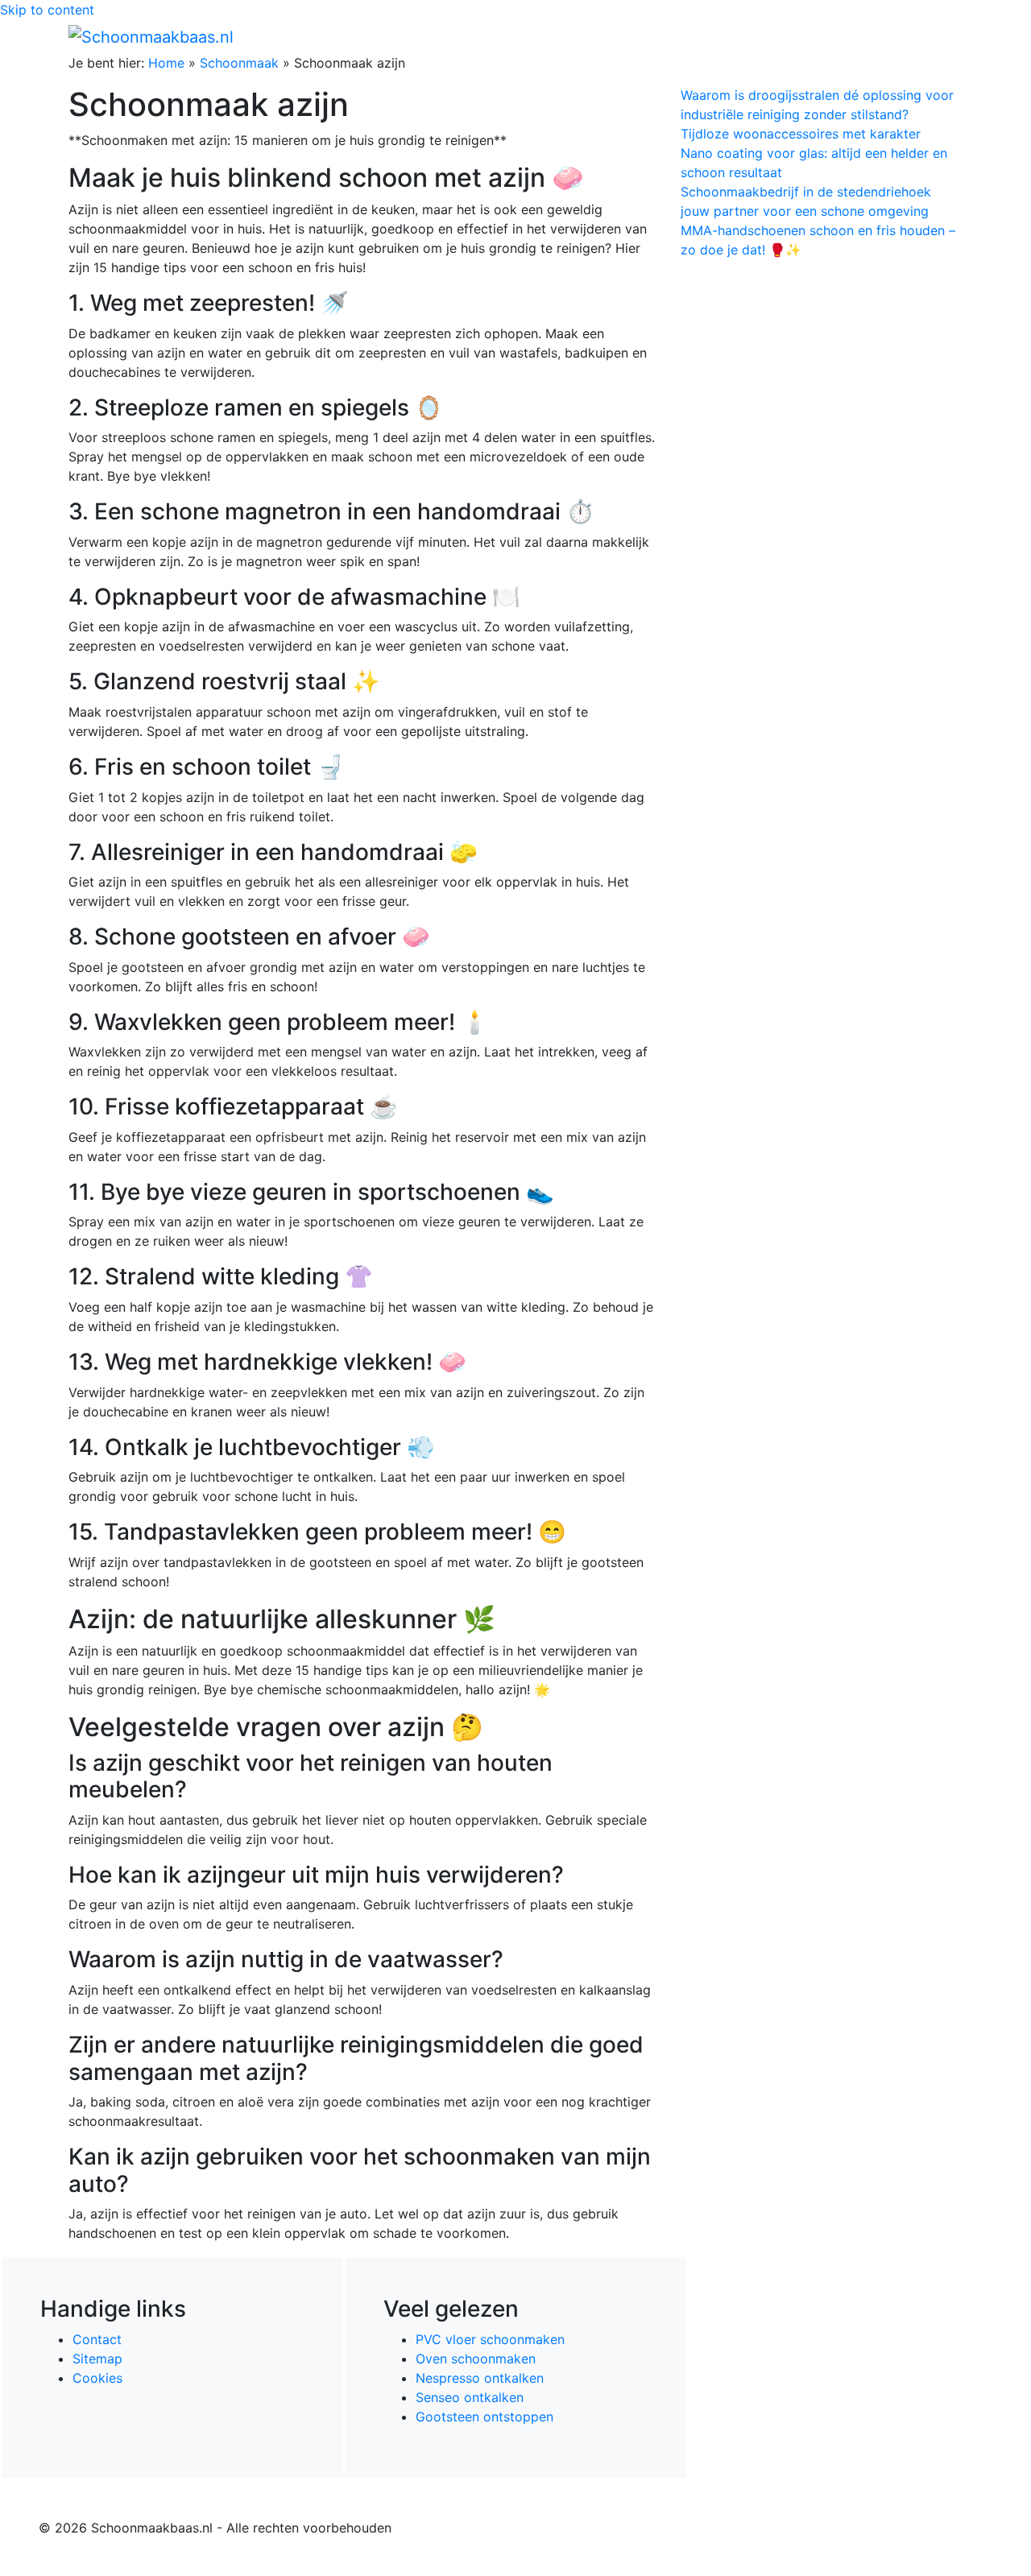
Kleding (822, 36)
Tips (943, 36)
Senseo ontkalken (470, 2397)
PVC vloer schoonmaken (490, 2339)
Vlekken (893, 36)
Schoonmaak (239, 63)
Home (621, 36)
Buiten (671, 36)
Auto (770, 36)
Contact (97, 2339)
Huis (718, 36)
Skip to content (47, 10)
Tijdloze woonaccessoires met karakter (801, 134)
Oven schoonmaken (476, 2359)
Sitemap (97, 2359)
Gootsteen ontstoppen (484, 2417)
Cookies (97, 2378)
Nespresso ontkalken (480, 2378)
